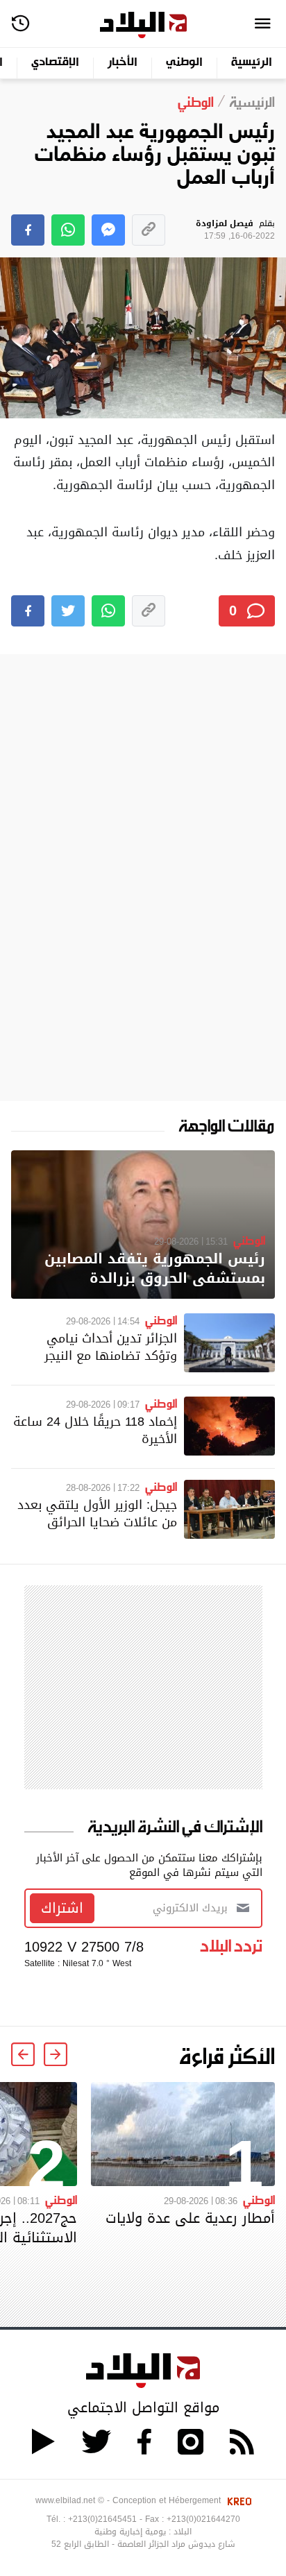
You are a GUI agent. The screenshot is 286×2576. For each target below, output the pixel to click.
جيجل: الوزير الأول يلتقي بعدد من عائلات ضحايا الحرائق (97, 1513)
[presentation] (56, 2054)
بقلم (235, 230)
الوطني (184, 63)
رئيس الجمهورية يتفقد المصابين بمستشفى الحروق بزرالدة (155, 1269)
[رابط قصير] (149, 230)
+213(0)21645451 (102, 2519)
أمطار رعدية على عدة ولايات (190, 2218)
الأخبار (123, 63)
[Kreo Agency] (237, 2500)
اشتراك (62, 1908)
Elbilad (143, 25)
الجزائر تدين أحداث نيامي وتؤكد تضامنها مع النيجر (111, 1347)
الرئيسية (252, 63)
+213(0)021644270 (203, 2519)
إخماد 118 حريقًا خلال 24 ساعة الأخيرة (95, 1430)
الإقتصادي (55, 63)
